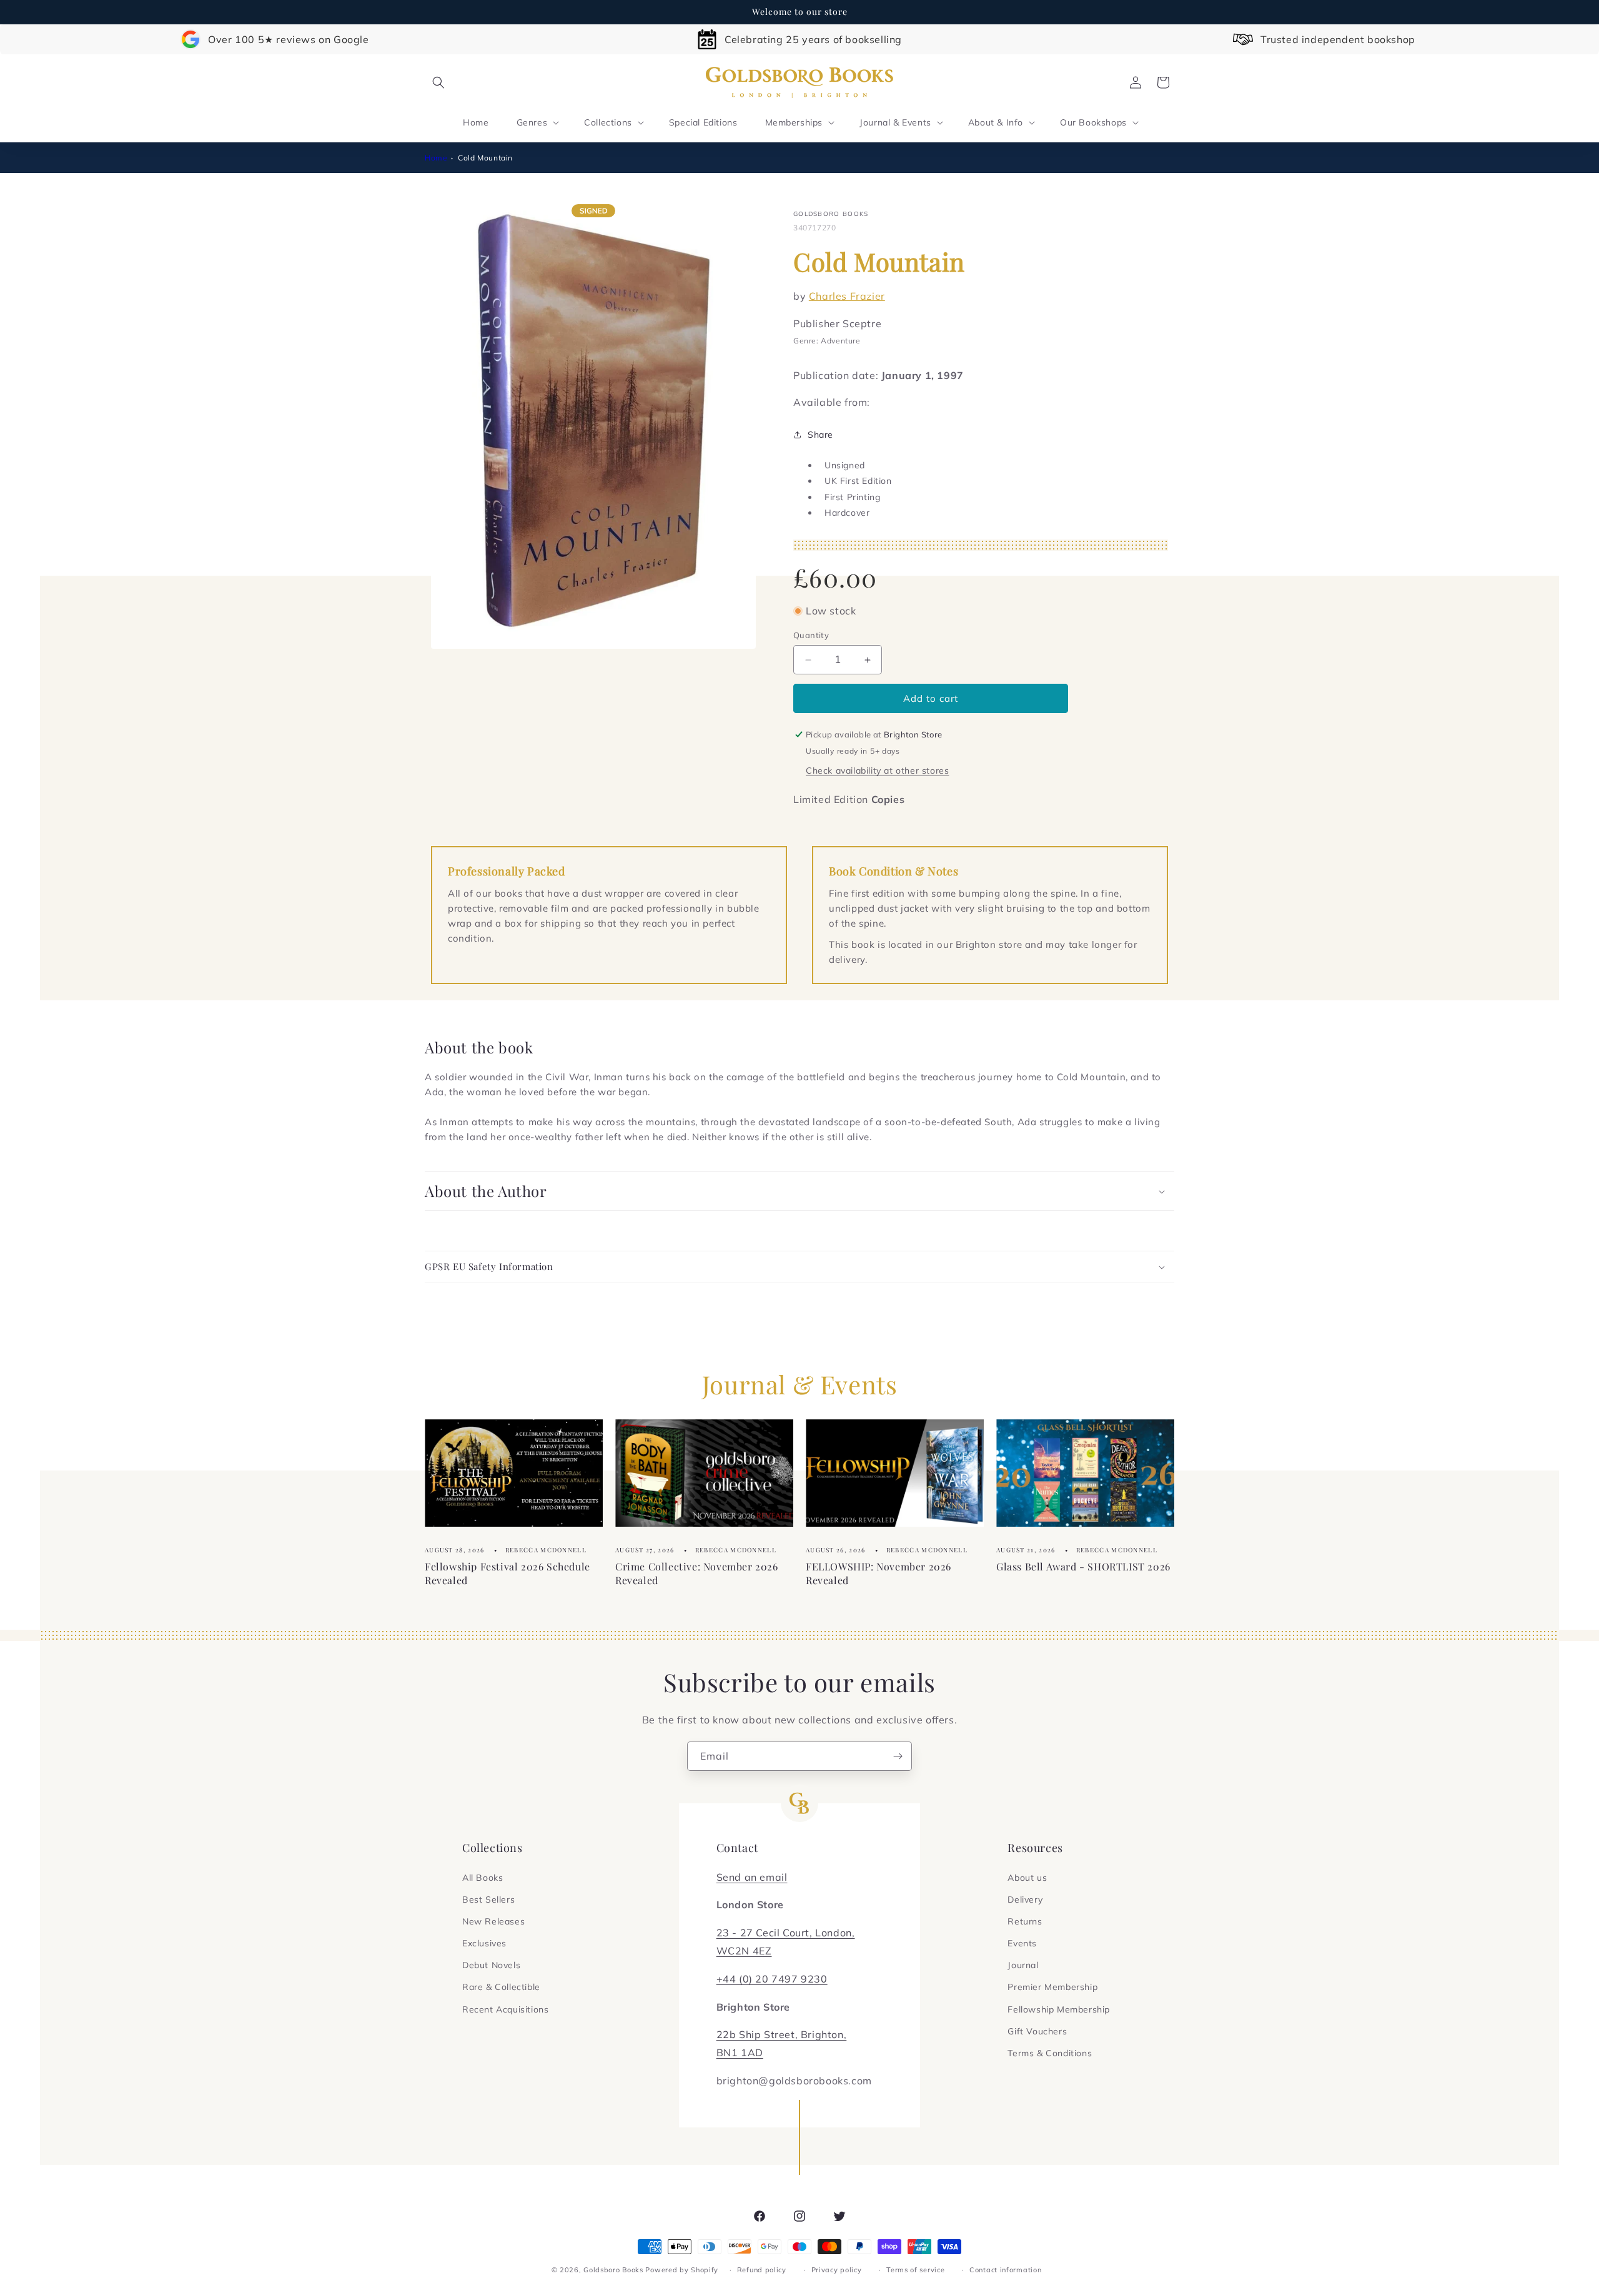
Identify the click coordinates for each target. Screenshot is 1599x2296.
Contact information (1005, 2270)
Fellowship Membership (1059, 2009)
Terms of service (915, 2270)
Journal (1023, 1965)
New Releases (493, 1921)
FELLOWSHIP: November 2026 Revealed (879, 1573)
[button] (438, 82)
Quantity (811, 635)
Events (1022, 1943)
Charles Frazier (847, 295)
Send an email (752, 1877)
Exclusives (484, 1943)
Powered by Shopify (682, 2270)
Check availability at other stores (877, 771)
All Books (483, 1878)
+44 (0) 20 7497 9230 (772, 1979)
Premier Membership (1052, 1987)
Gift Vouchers (1037, 2031)
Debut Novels (491, 1965)
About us (1027, 1878)
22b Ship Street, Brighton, (782, 2034)
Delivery (1025, 1899)
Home (436, 158)
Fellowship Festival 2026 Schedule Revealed (507, 1573)
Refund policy (762, 2270)
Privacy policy (837, 2270)
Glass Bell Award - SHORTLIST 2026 (1083, 1566)
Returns (1025, 1921)
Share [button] (820, 435)
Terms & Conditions (1050, 2053)
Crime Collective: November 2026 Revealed (697, 1573)
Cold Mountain (485, 158)
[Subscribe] (898, 1756)
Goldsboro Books (613, 2270)
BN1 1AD (740, 2052)
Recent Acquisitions (505, 2009)
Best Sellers (488, 1899)
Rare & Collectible (501, 1987)
